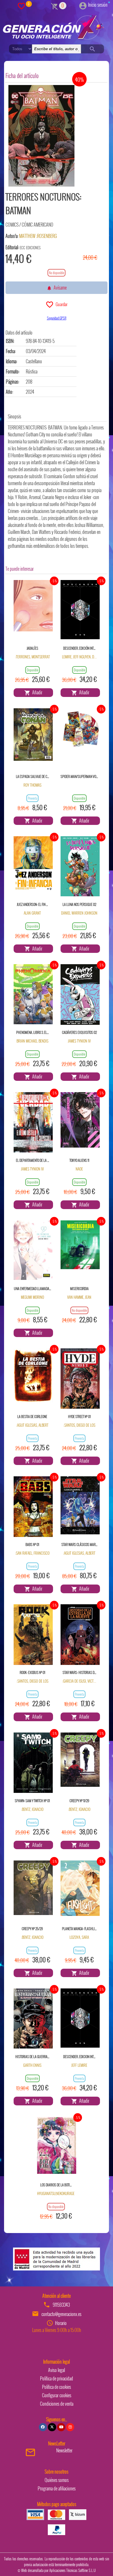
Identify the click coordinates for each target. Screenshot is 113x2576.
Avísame (59, 288)
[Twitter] (52, 2427)
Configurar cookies (57, 2395)
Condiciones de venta (57, 2404)
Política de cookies (57, 2387)
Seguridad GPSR (57, 318)
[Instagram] (70, 2427)
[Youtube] (61, 2427)
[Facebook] (43, 2427)
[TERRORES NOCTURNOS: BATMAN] (41, 136)
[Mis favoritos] (21, 6)
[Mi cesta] (55, 6)
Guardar (61, 304)
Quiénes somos (57, 2480)
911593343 (61, 2305)
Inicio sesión (98, 5)
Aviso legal (57, 2370)
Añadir (36, 692)
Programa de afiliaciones (57, 2488)
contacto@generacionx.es (61, 2314)
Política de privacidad (57, 2378)
